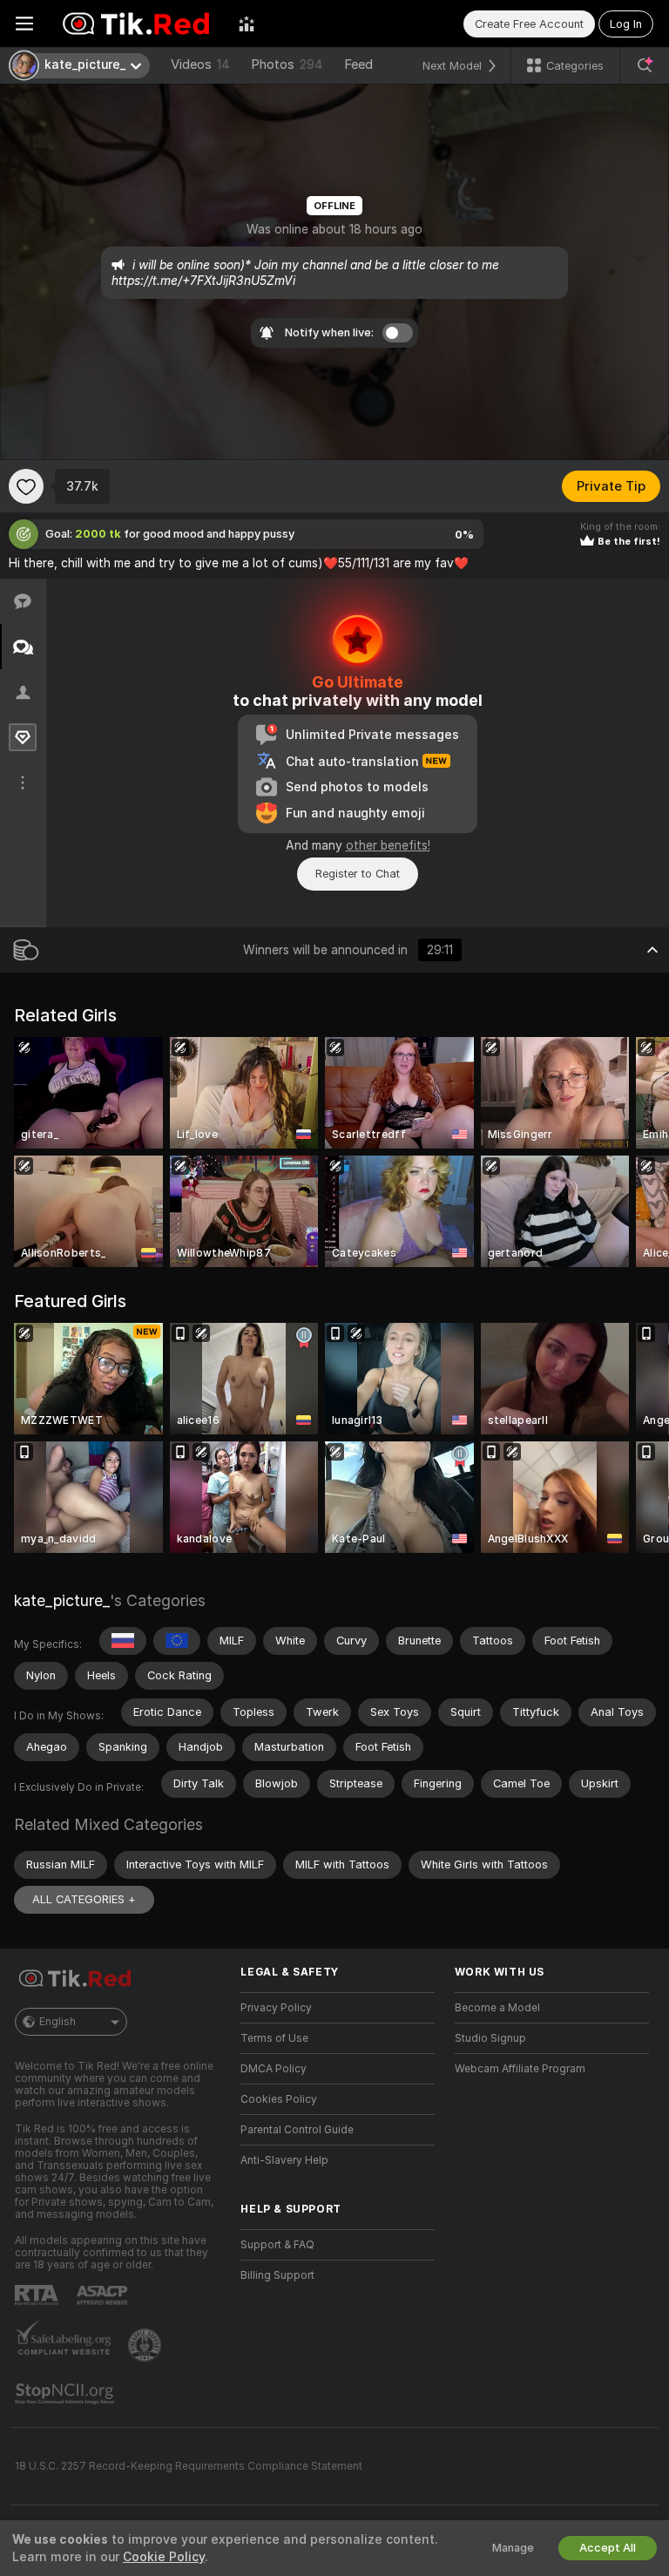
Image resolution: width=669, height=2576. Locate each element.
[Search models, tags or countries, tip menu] (645, 65)
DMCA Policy (274, 2069)
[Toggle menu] (24, 24)
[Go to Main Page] (136, 24)
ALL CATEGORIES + (84, 1899)
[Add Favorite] (26, 486)
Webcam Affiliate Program (520, 2069)
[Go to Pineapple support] (146, 2345)
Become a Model (497, 2008)
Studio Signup (490, 2038)
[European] (177, 1641)
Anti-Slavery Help (284, 2160)
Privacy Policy (276, 2008)
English (57, 2022)
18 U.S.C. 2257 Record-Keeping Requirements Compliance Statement (189, 2466)
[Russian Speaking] (123, 1641)
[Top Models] (247, 24)
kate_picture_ (62, 1600)
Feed (358, 64)
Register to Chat (358, 874)
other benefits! (388, 845)
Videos (200, 64)
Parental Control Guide (297, 2130)
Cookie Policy (164, 2557)
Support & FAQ (277, 2245)
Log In (626, 24)
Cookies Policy (279, 2099)
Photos (287, 64)
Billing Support (277, 2275)
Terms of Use (274, 2038)
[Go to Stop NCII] (66, 2394)
